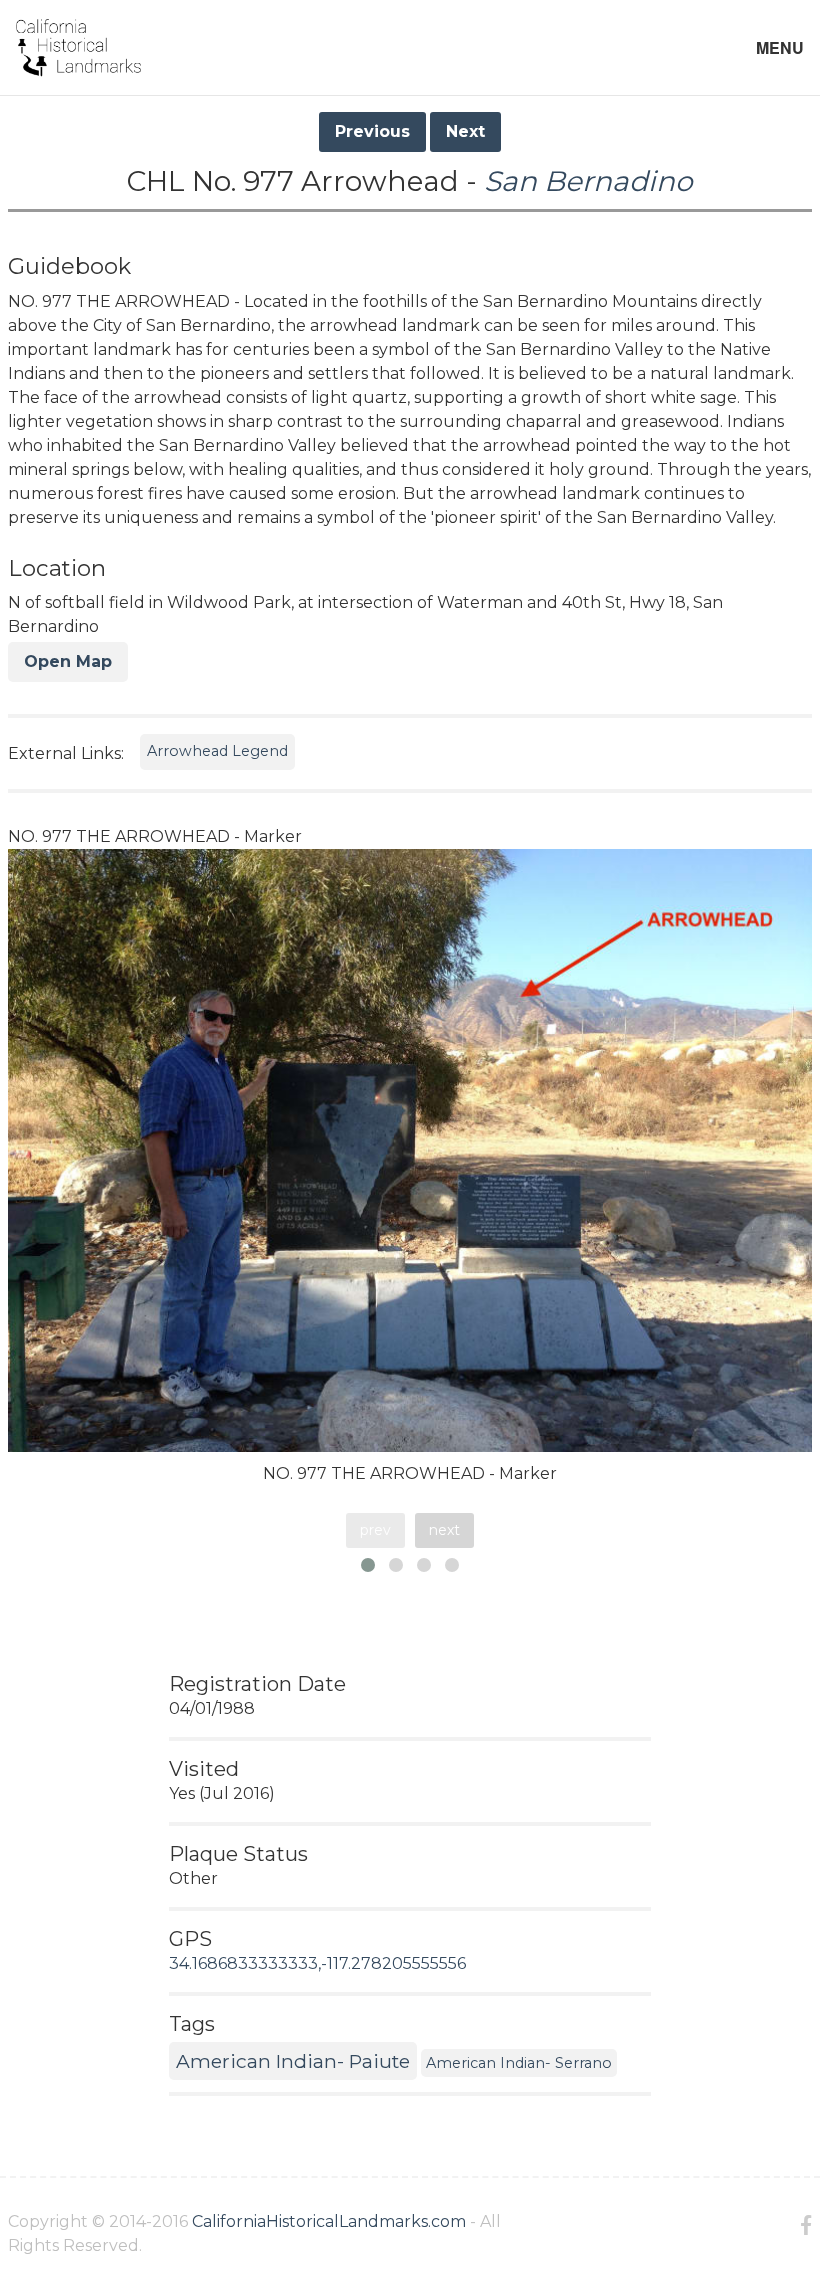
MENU (780, 47)
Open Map (68, 661)
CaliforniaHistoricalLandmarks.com (329, 2221)
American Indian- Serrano (519, 2063)
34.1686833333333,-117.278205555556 (317, 1963)
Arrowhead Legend (217, 751)
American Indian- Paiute (293, 2061)
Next (465, 131)
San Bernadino (588, 181)
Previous (372, 131)
